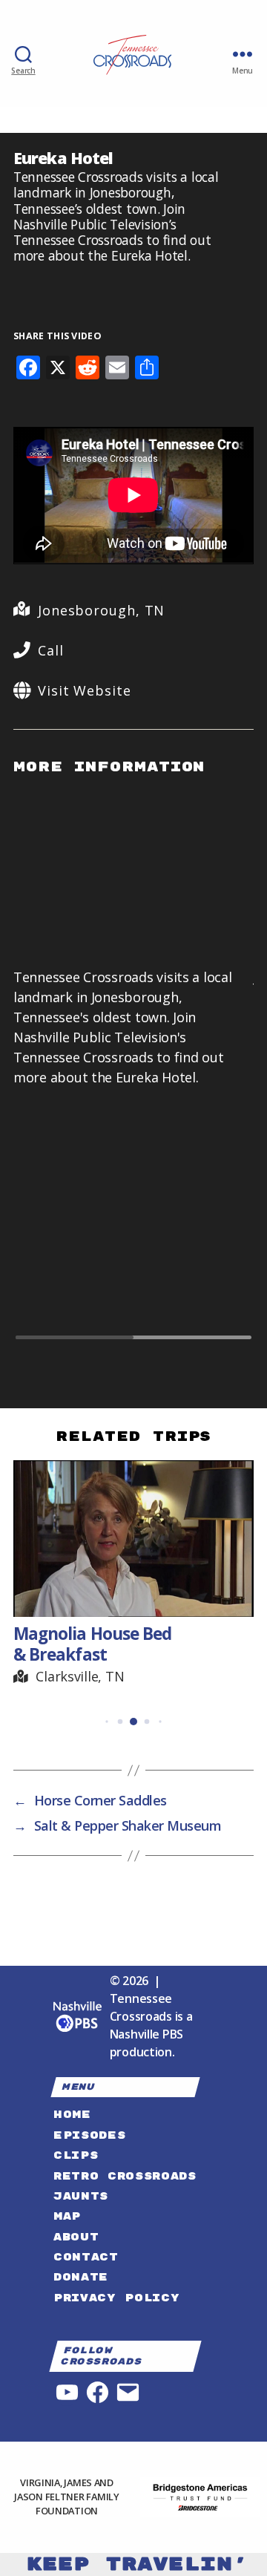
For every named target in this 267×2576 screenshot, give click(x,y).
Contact (86, 2257)
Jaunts (81, 2196)
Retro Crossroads (125, 2176)
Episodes (89, 2135)
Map (67, 2216)
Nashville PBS (147, 2034)
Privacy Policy (116, 2298)
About (76, 2237)
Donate (81, 2277)
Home (72, 2115)
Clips (76, 2155)
